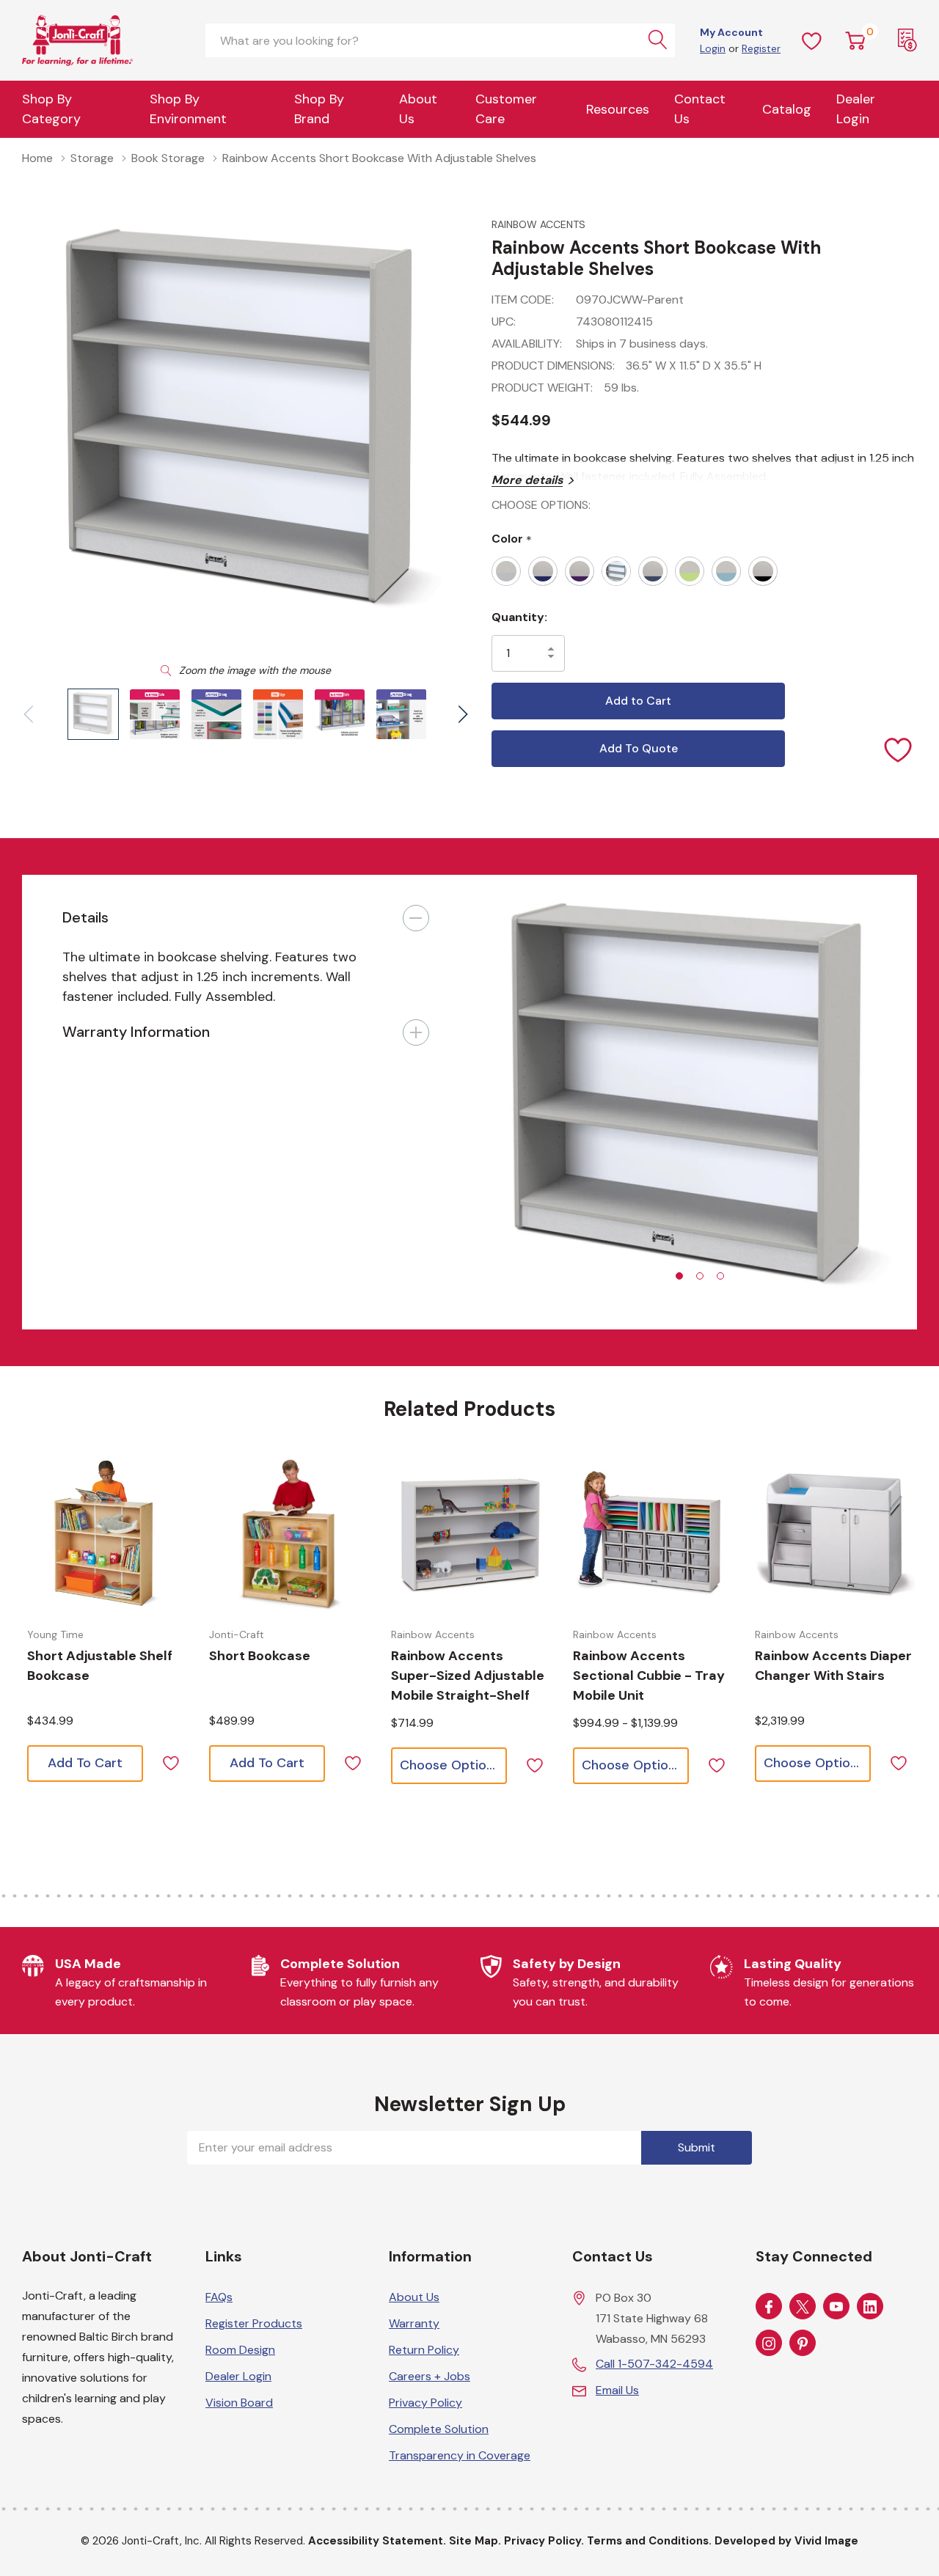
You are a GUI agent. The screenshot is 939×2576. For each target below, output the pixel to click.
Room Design (240, 2350)
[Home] (103, 40)
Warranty (414, 2323)
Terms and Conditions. (649, 2541)
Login (713, 48)
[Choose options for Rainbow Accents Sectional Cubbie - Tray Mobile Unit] (653, 1533)
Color (512, 539)
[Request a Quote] (907, 40)
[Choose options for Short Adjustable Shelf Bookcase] (107, 1533)
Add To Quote (639, 748)
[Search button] (658, 40)
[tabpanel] (693, 1102)
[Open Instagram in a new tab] (769, 2344)
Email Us (617, 2390)
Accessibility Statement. (377, 2541)
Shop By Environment (188, 109)
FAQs (219, 2297)
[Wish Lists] (812, 40)
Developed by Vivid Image (786, 2541)
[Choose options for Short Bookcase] (289, 1533)
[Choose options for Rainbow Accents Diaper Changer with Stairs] (835, 1533)
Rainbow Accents (538, 224)
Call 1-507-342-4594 (654, 2364)
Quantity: (519, 617)
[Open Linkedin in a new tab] (870, 2307)
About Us (418, 109)
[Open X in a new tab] (803, 2307)
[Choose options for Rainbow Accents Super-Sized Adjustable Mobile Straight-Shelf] (471, 1533)
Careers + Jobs (430, 2376)
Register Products (254, 2323)
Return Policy (424, 2350)
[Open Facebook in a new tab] (769, 2307)
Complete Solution (439, 2429)
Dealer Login (238, 2376)
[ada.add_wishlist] (171, 1762)
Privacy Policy (425, 2403)
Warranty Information (136, 1032)
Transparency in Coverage (460, 2455)
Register (761, 48)
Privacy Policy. (544, 2541)
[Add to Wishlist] (899, 749)
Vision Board (239, 2403)
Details (85, 917)
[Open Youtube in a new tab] (836, 2307)
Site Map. (475, 2541)
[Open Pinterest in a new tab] (803, 2344)
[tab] (679, 1276)
